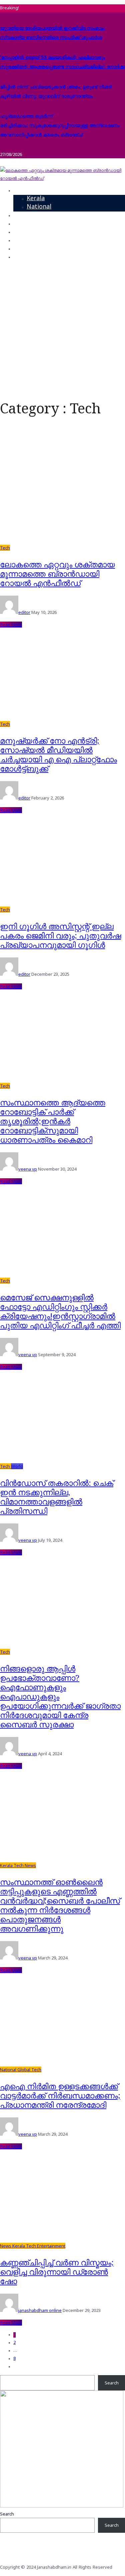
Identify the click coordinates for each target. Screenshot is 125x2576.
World (17, 1466)
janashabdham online (40, 2310)
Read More (11, 625)
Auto (20, 232)
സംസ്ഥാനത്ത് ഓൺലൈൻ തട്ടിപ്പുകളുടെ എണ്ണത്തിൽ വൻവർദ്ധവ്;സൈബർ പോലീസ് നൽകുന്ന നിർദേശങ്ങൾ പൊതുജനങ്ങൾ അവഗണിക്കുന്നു (60, 1905)
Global (24, 2070)
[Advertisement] (62, 328)
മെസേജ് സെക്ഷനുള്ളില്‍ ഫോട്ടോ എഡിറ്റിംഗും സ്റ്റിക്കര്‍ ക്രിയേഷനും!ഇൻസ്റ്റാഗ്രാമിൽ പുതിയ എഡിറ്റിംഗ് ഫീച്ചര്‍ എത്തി (60, 1311)
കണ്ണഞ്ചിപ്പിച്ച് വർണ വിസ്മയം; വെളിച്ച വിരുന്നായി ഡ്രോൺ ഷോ (57, 2272)
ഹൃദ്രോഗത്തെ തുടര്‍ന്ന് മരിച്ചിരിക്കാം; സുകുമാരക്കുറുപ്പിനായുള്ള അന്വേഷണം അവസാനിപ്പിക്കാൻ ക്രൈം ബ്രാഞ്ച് (60, 125)
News (21, 190)
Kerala (36, 199)
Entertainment (34, 240)
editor (24, 612)
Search (112, 2383)
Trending (26, 215)
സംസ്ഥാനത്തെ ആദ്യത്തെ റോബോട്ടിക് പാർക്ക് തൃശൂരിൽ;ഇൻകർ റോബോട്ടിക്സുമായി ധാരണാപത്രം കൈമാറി (53, 1121)
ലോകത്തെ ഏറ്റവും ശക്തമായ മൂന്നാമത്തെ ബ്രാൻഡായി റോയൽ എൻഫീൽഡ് (57, 573)
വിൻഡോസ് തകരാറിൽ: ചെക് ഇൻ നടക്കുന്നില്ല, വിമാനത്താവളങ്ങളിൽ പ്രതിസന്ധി (57, 1497)
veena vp (28, 1169)
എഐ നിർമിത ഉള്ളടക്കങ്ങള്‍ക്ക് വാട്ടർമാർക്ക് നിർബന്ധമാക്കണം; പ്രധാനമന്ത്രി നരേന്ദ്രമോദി (60, 2095)
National (39, 207)
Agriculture (30, 249)
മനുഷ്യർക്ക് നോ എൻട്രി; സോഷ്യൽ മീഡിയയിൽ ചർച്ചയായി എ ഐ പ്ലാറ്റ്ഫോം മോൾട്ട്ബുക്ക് (58, 754)
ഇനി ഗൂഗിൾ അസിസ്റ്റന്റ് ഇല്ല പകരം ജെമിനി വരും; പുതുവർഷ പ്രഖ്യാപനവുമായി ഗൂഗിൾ (60, 935)
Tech (20, 224)
